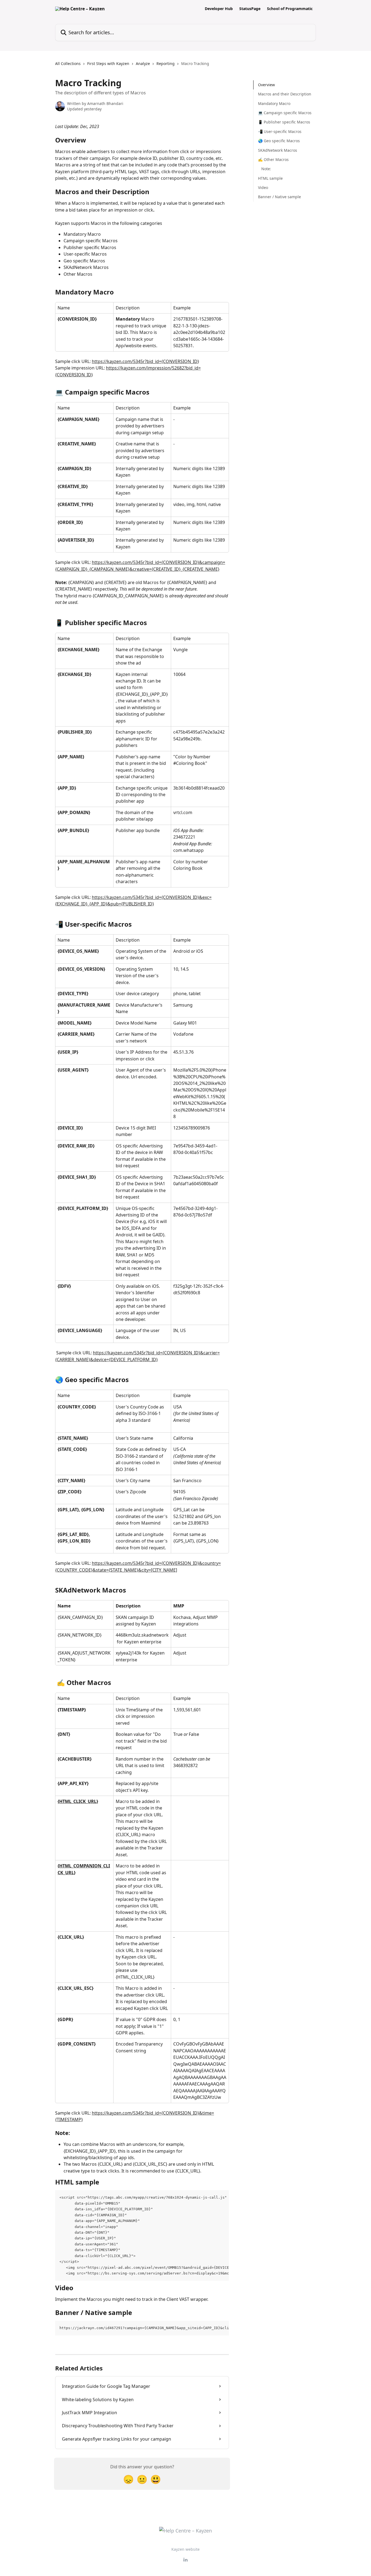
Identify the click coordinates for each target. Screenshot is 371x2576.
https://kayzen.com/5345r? (119, 1563)
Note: (266, 169)
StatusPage (250, 9)
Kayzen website (185, 2549)
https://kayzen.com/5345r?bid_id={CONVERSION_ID (145, 361)
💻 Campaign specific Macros (285, 113)
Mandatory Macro (274, 103)
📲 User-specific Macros (280, 131)
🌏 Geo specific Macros (279, 141)
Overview (266, 85)
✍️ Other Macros (273, 159)
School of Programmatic (290, 9)
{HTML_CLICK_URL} (78, 1801)
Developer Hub (219, 9)
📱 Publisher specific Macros (284, 122)
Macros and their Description (285, 94)
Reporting (166, 63)
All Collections (68, 63)
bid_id (153, 1563)
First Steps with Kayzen (108, 63)
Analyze (143, 63)
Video (263, 187)
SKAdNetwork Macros (278, 150)
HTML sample (270, 178)
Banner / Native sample (279, 197)
